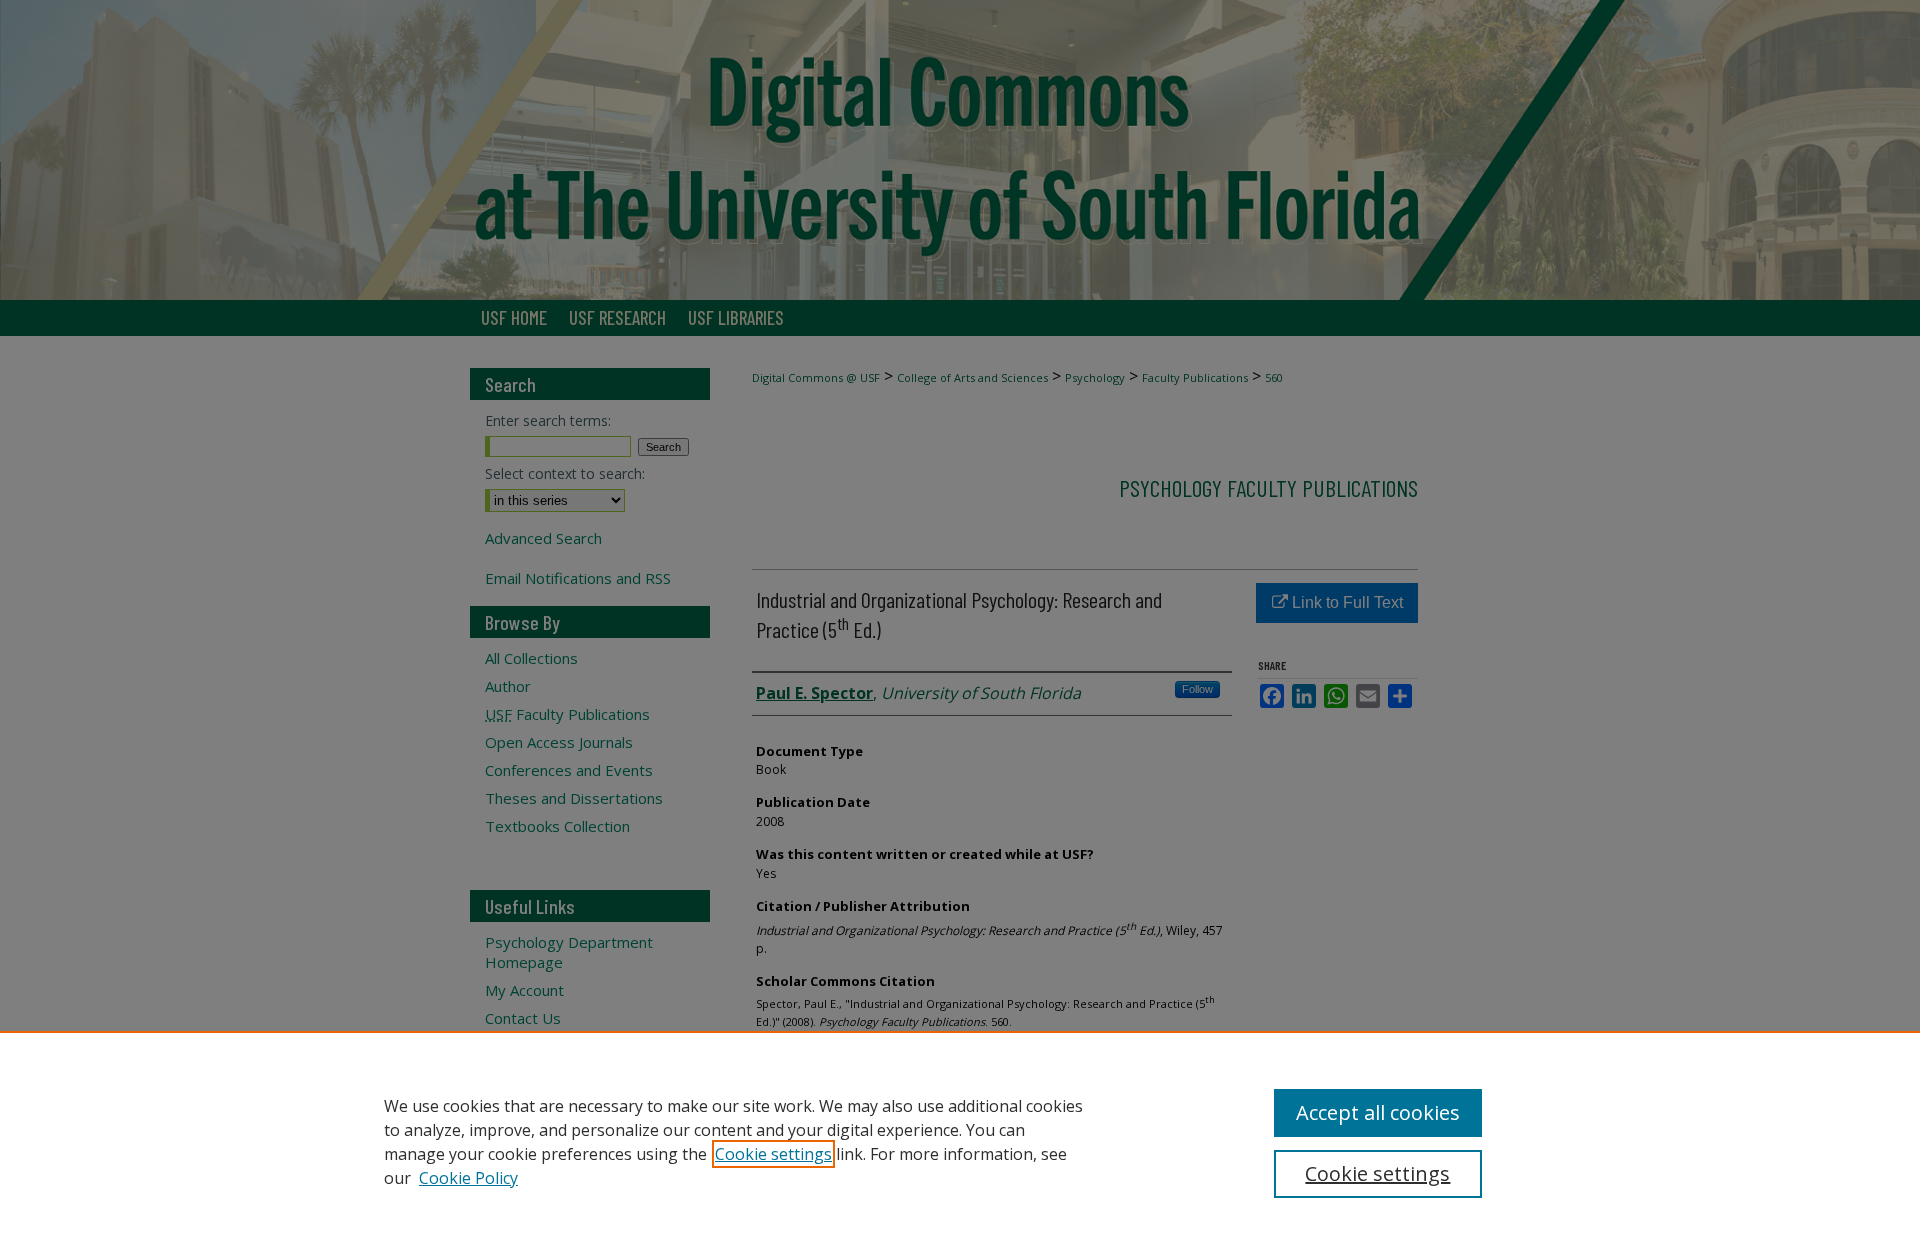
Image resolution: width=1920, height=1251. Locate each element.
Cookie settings (773, 1154)
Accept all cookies (1378, 1112)
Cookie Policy (468, 1178)
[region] (960, 1141)
